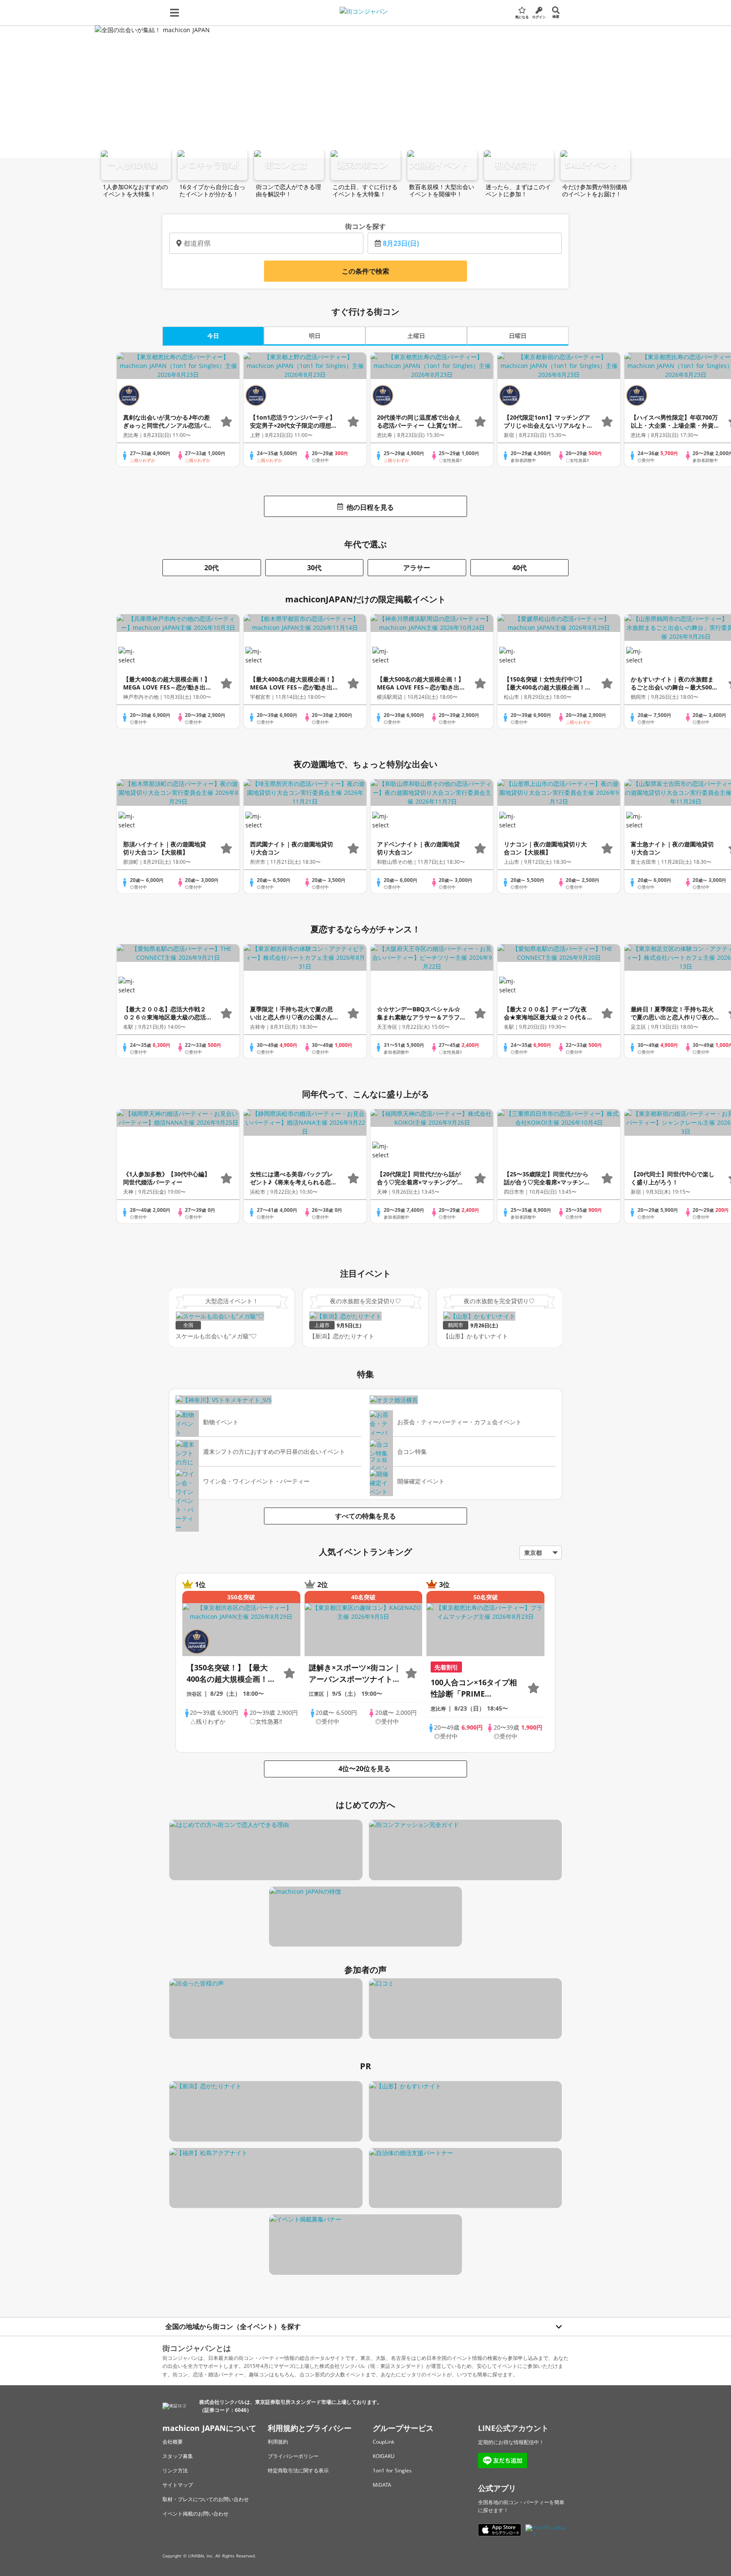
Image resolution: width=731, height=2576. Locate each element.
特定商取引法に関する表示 (298, 2470)
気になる (522, 17)
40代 (519, 568)
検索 (556, 16)
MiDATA (382, 2485)
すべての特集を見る (365, 1516)
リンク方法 (175, 2470)
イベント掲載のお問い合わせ (195, 2514)
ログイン (539, 17)
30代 (314, 568)
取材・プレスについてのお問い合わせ (206, 2499)
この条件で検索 (365, 271)
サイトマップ (178, 2485)
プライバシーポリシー (293, 2456)
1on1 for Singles (392, 2470)
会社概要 (173, 2442)
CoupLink (383, 2442)
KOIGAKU (384, 2456)
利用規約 (278, 2442)
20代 (212, 568)
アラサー (417, 568)
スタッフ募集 (178, 2456)
